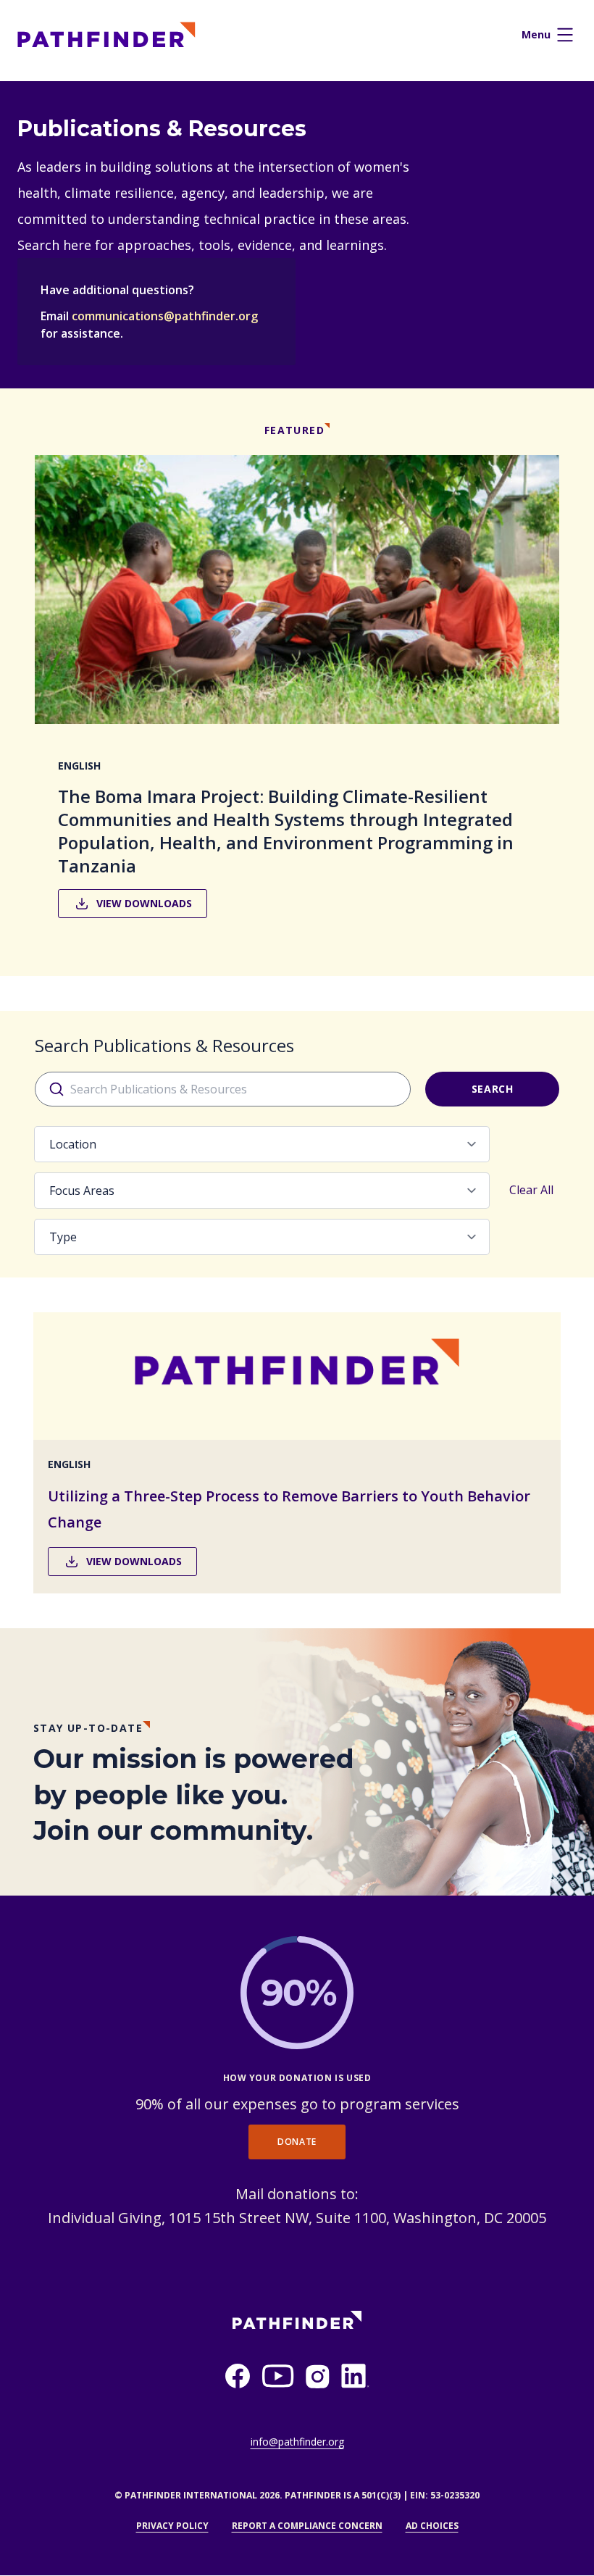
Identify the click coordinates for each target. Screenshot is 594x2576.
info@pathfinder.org (297, 2442)
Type (63, 1237)
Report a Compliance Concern (307, 2526)
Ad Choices (432, 2526)
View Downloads (144, 903)
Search (493, 1089)
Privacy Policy (172, 2526)
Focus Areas (82, 1191)
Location (73, 1144)
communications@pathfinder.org (165, 316)
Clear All (531, 1190)
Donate (297, 2142)
